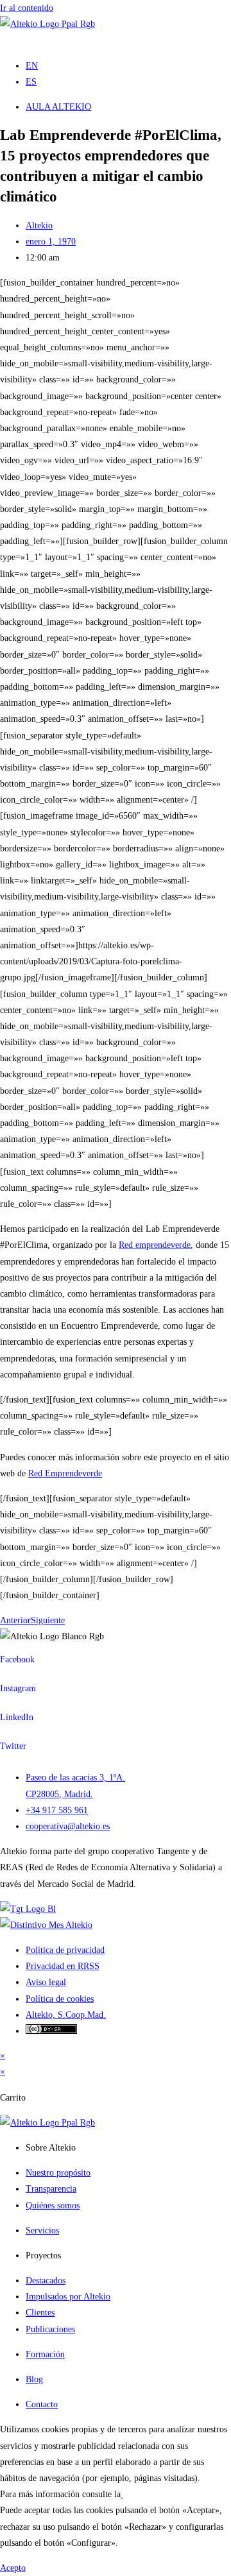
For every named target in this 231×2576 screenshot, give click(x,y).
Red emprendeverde (155, 1245)
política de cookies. (158, 2494)
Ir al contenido (27, 8)
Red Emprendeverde (65, 1473)
